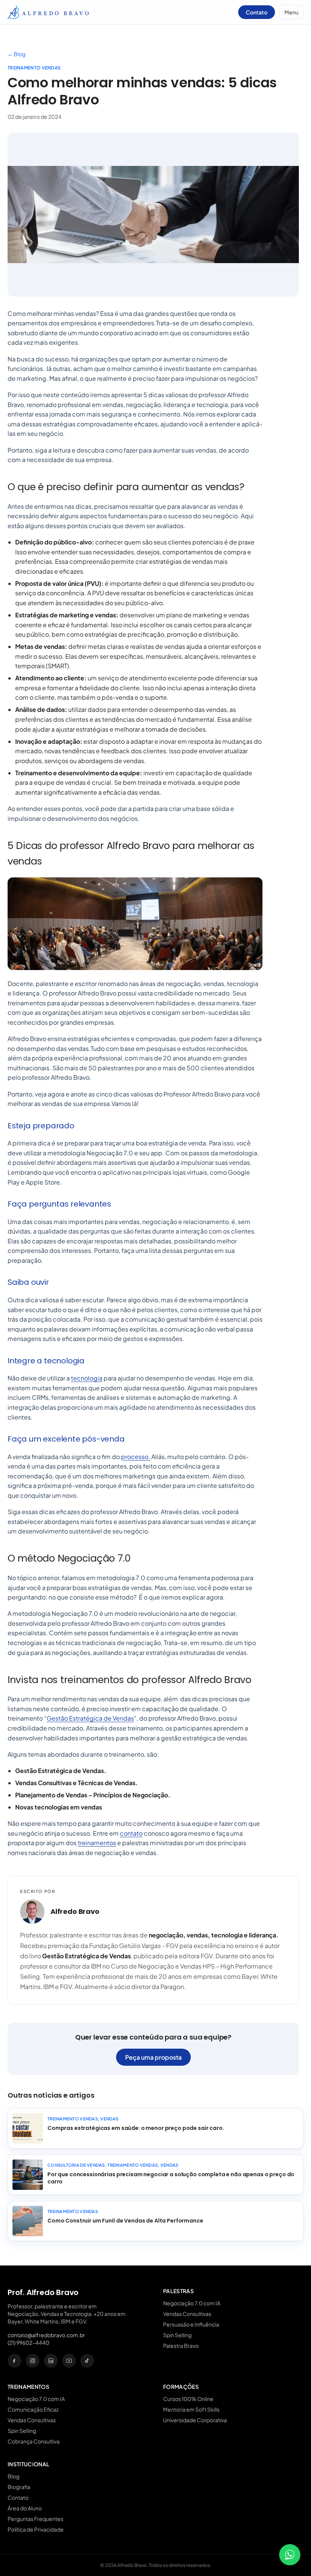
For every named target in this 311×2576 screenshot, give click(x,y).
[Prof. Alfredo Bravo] (48, 12)
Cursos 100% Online (188, 2399)
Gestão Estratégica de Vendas (90, 1718)
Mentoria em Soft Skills (191, 2409)
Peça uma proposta (153, 2057)
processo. (136, 1457)
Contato (257, 12)
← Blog (16, 54)
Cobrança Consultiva (34, 2441)
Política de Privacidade (36, 2529)
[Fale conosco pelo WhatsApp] (290, 2555)
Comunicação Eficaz (33, 2409)
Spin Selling (177, 2335)
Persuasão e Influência (191, 2324)
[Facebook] (14, 2361)
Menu (291, 12)
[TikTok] (87, 2361)
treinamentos (97, 1843)
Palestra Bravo (181, 2346)
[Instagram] (33, 2361)
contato (131, 1833)
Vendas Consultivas (187, 2314)
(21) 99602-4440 (28, 2343)
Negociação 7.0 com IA (192, 2303)
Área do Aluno (25, 2508)
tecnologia (87, 1378)
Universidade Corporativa (195, 2420)
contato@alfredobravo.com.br (46, 2335)
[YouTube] (69, 2361)
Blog (13, 2476)
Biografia (19, 2487)
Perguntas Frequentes (35, 2519)
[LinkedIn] (51, 2361)
